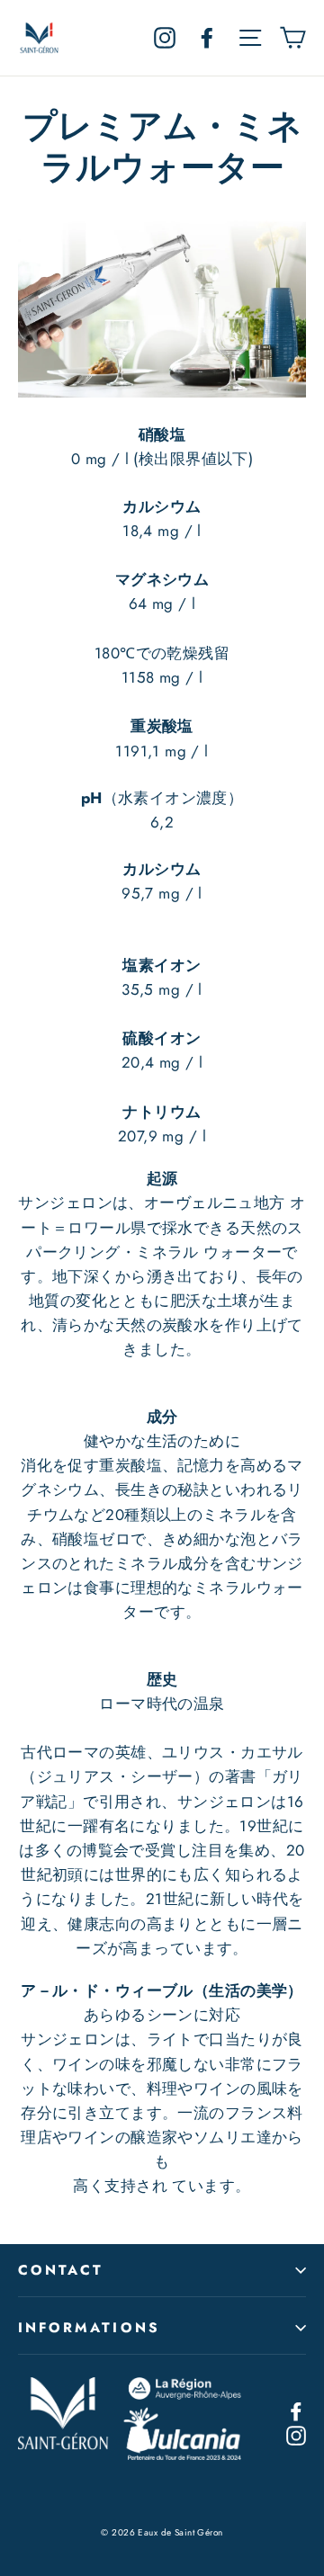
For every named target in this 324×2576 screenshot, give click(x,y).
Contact (61, 2270)
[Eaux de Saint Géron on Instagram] (296, 2434)
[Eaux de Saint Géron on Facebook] (296, 2410)
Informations (89, 2328)
